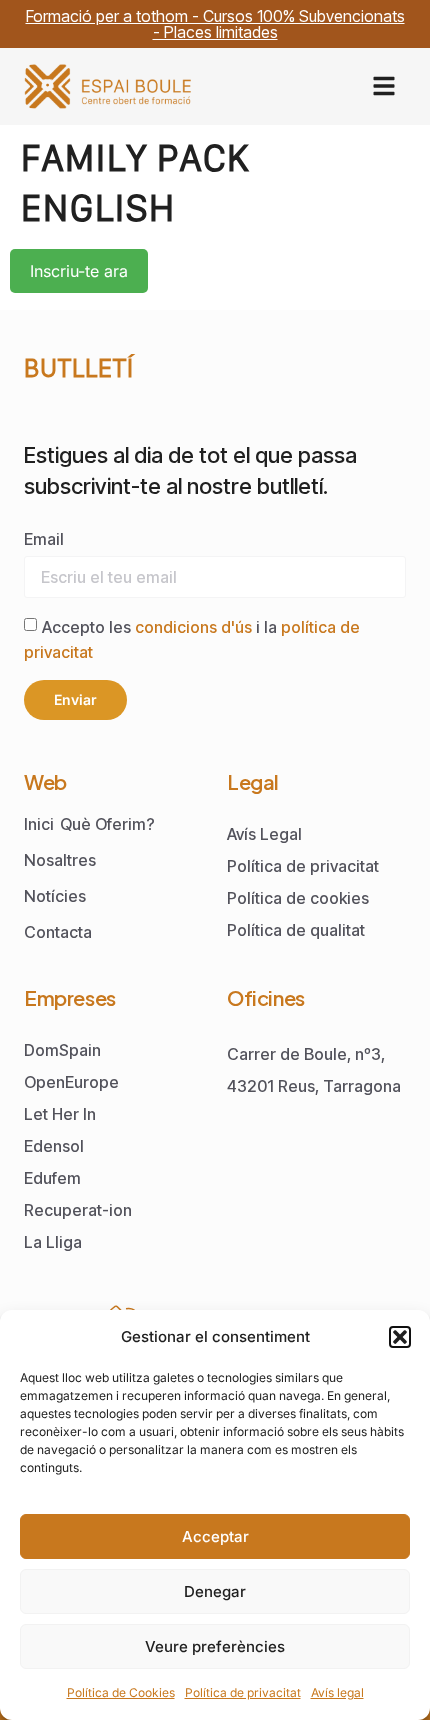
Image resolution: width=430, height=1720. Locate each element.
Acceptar (215, 1536)
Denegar (215, 1591)
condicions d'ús (195, 626)
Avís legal (337, 1692)
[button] (400, 1337)
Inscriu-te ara (79, 271)
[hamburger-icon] (383, 86)
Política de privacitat (243, 1692)
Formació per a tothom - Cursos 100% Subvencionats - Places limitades (215, 24)
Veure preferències (215, 1646)
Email (44, 539)
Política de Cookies (121, 1692)
